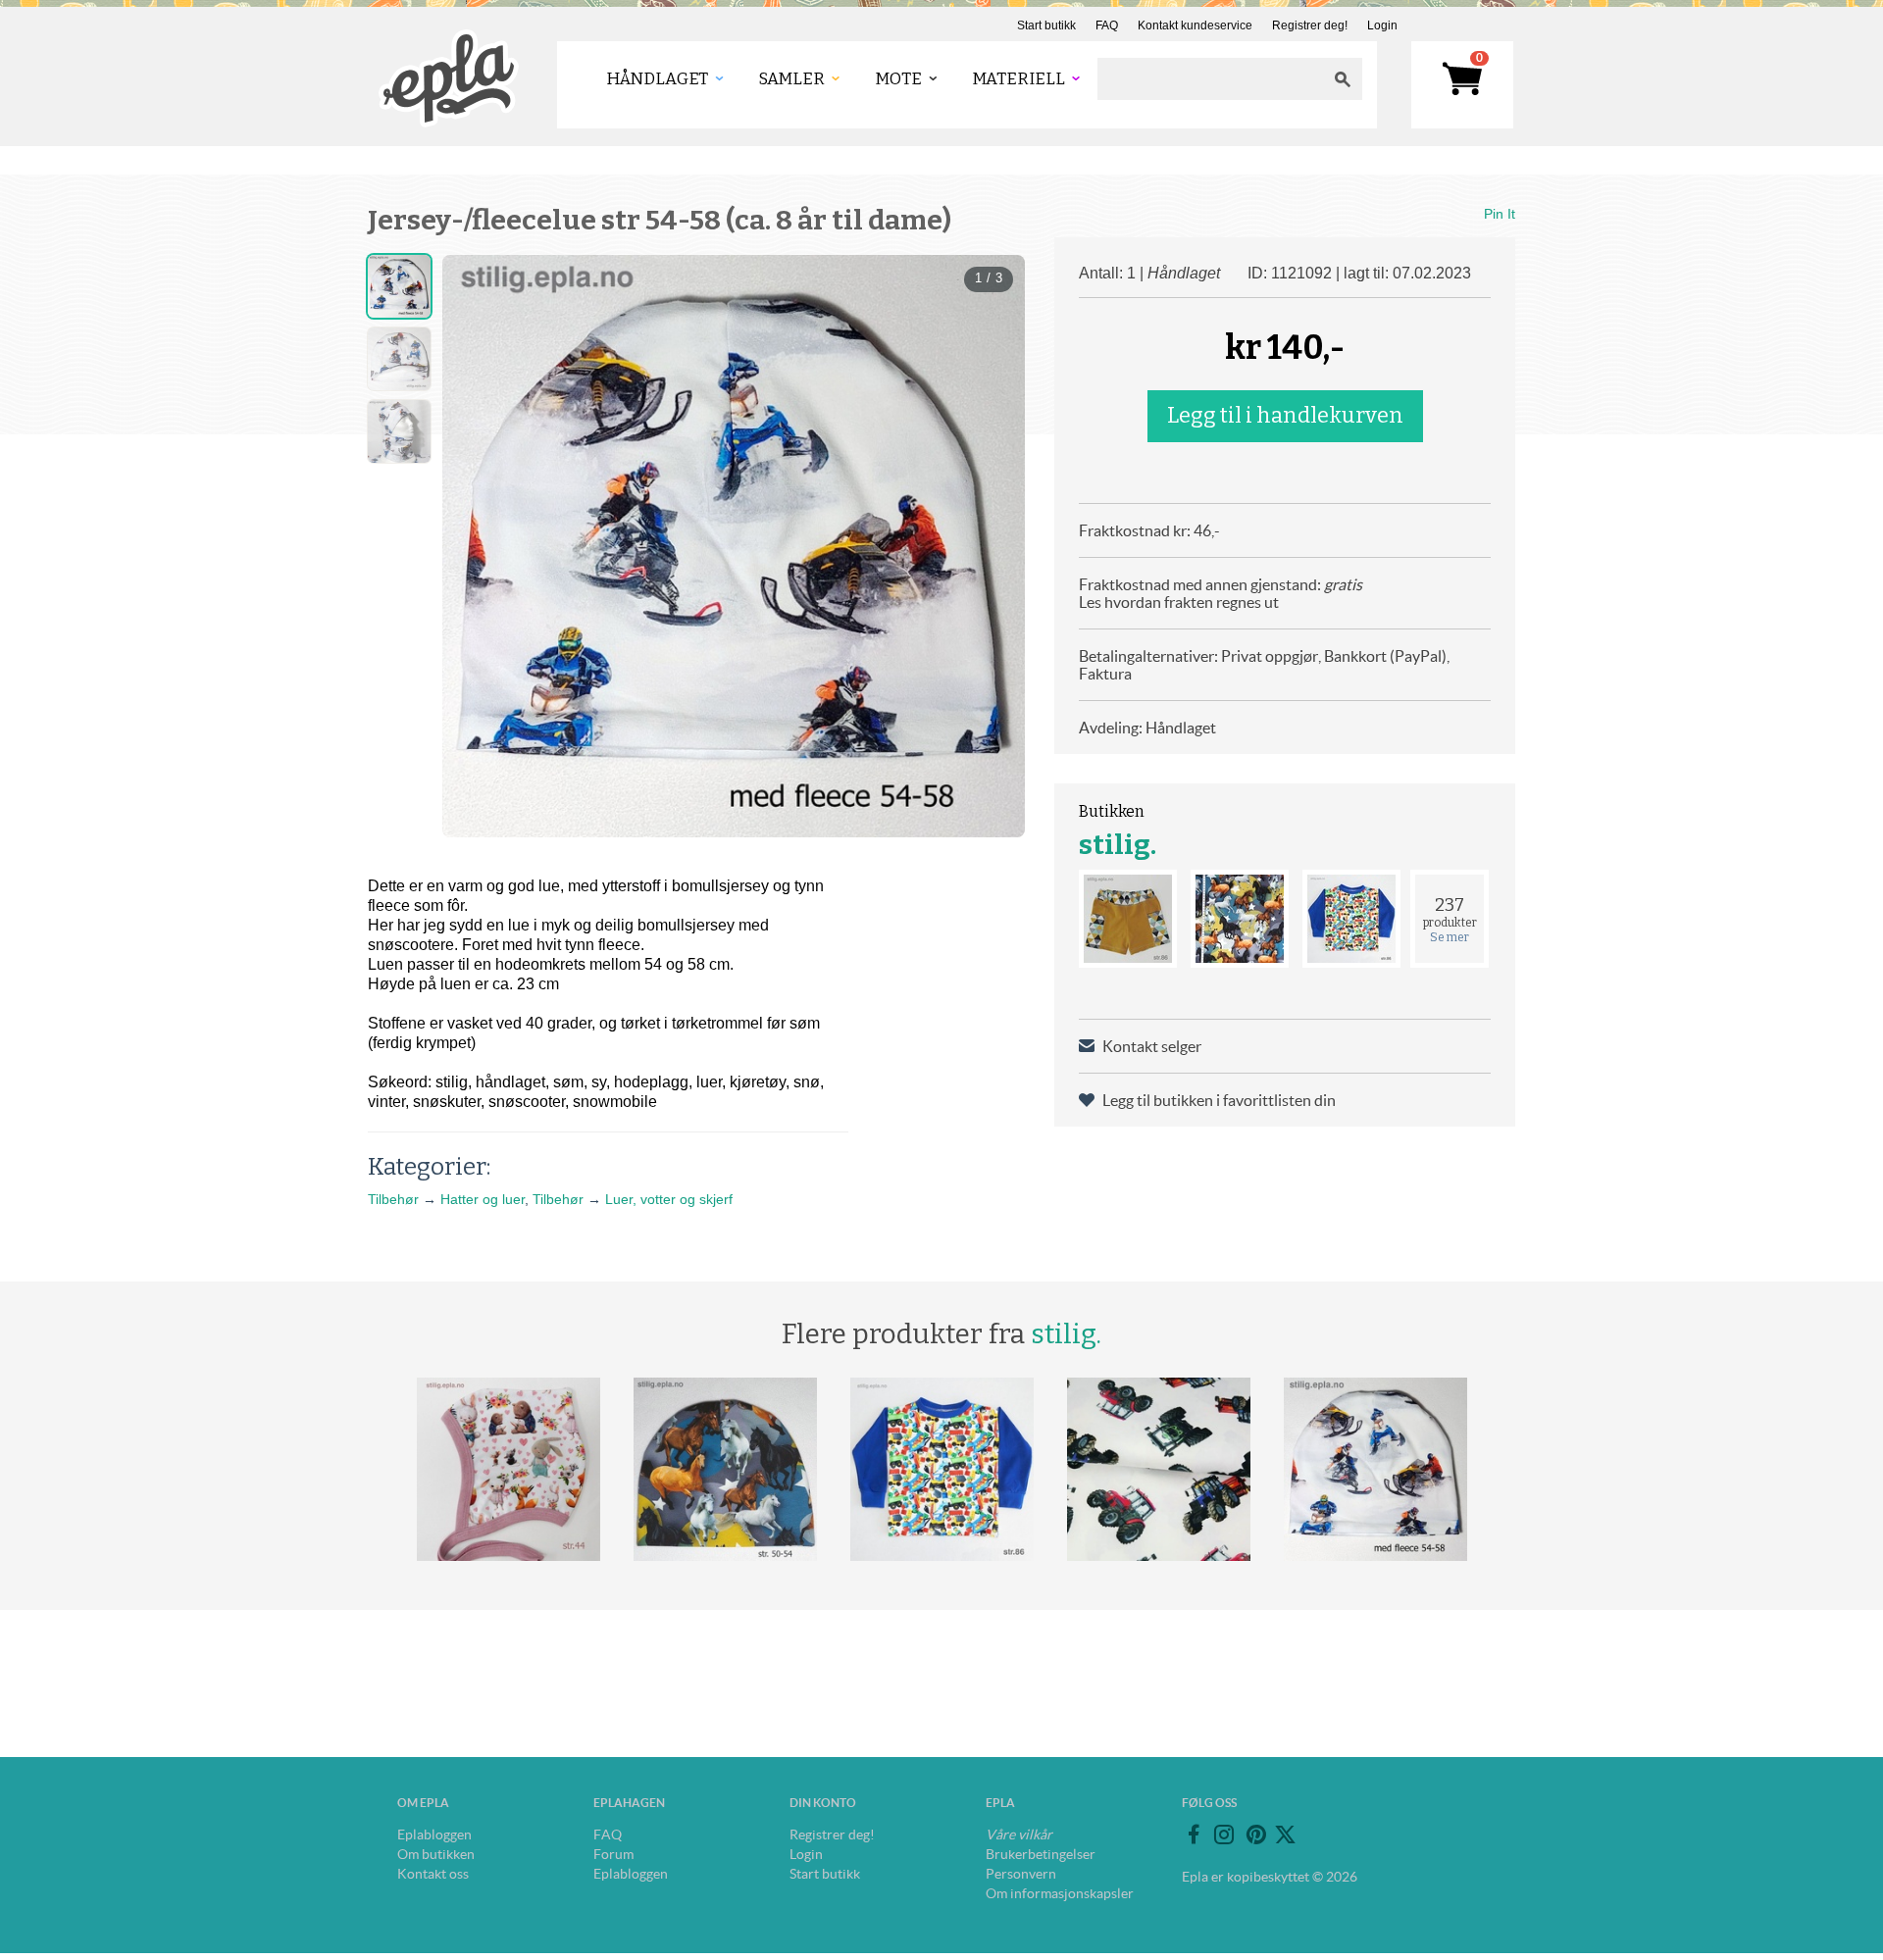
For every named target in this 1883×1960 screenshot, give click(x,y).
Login (1382, 25)
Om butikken (436, 1854)
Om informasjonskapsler (1060, 1893)
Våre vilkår (1019, 1834)
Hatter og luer (483, 1199)
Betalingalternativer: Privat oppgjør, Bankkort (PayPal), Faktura (1264, 665)
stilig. (1118, 845)
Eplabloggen (434, 1834)
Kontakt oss (433, 1874)
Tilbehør (393, 1199)
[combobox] (1210, 79)
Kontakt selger (1152, 1046)
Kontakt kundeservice (1195, 25)
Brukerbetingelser (1041, 1854)
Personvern (1021, 1874)
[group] (734, 546)
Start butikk (1046, 25)
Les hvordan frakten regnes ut (1179, 602)
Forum (613, 1854)
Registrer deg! (1310, 25)
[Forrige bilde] (475, 546)
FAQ (1107, 25)
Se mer (1450, 937)
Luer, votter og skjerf (669, 1199)
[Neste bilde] (992, 546)
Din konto (823, 1803)
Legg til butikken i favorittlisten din (1219, 1100)
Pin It (1500, 214)
